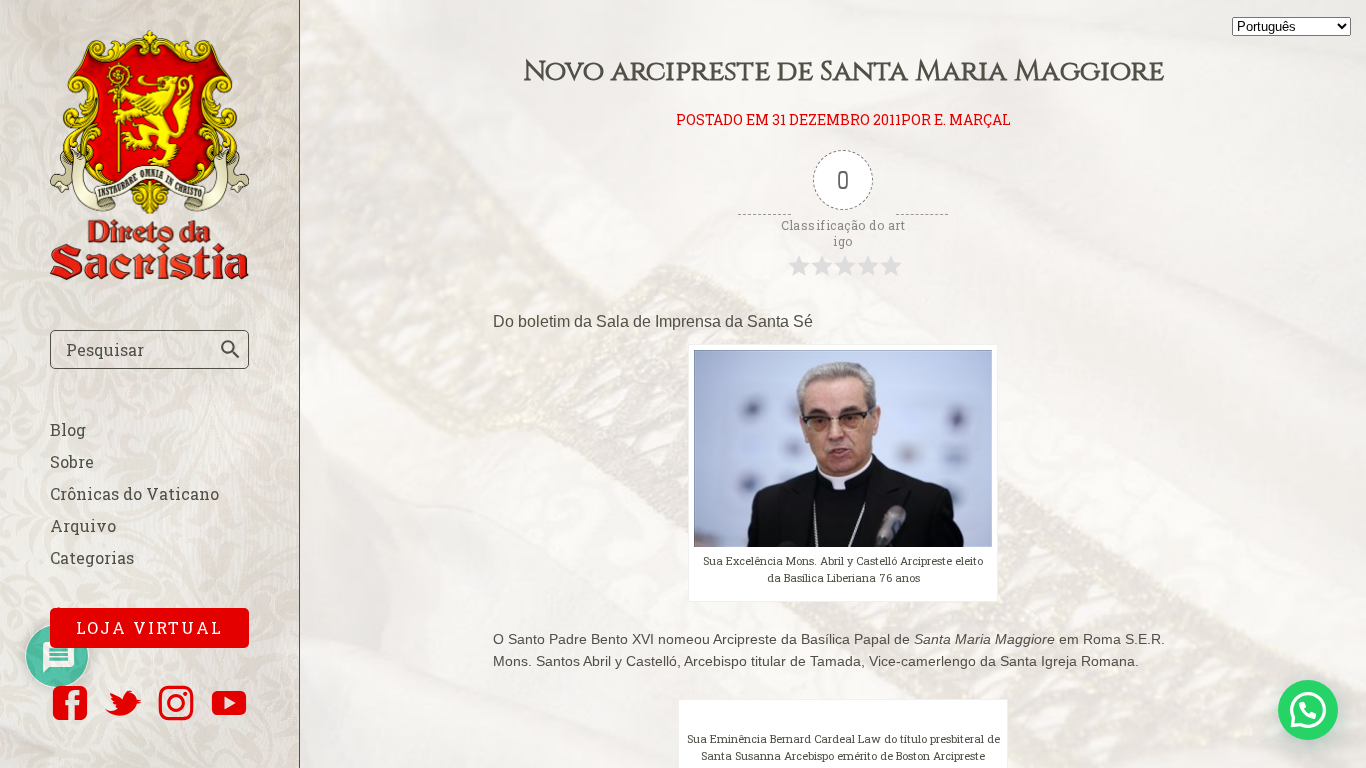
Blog (68, 429)
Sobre (72, 461)
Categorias (92, 557)
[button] (1308, 710)
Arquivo (83, 525)
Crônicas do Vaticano (134, 493)
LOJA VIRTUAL (149, 627)
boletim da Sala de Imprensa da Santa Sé (665, 321)
